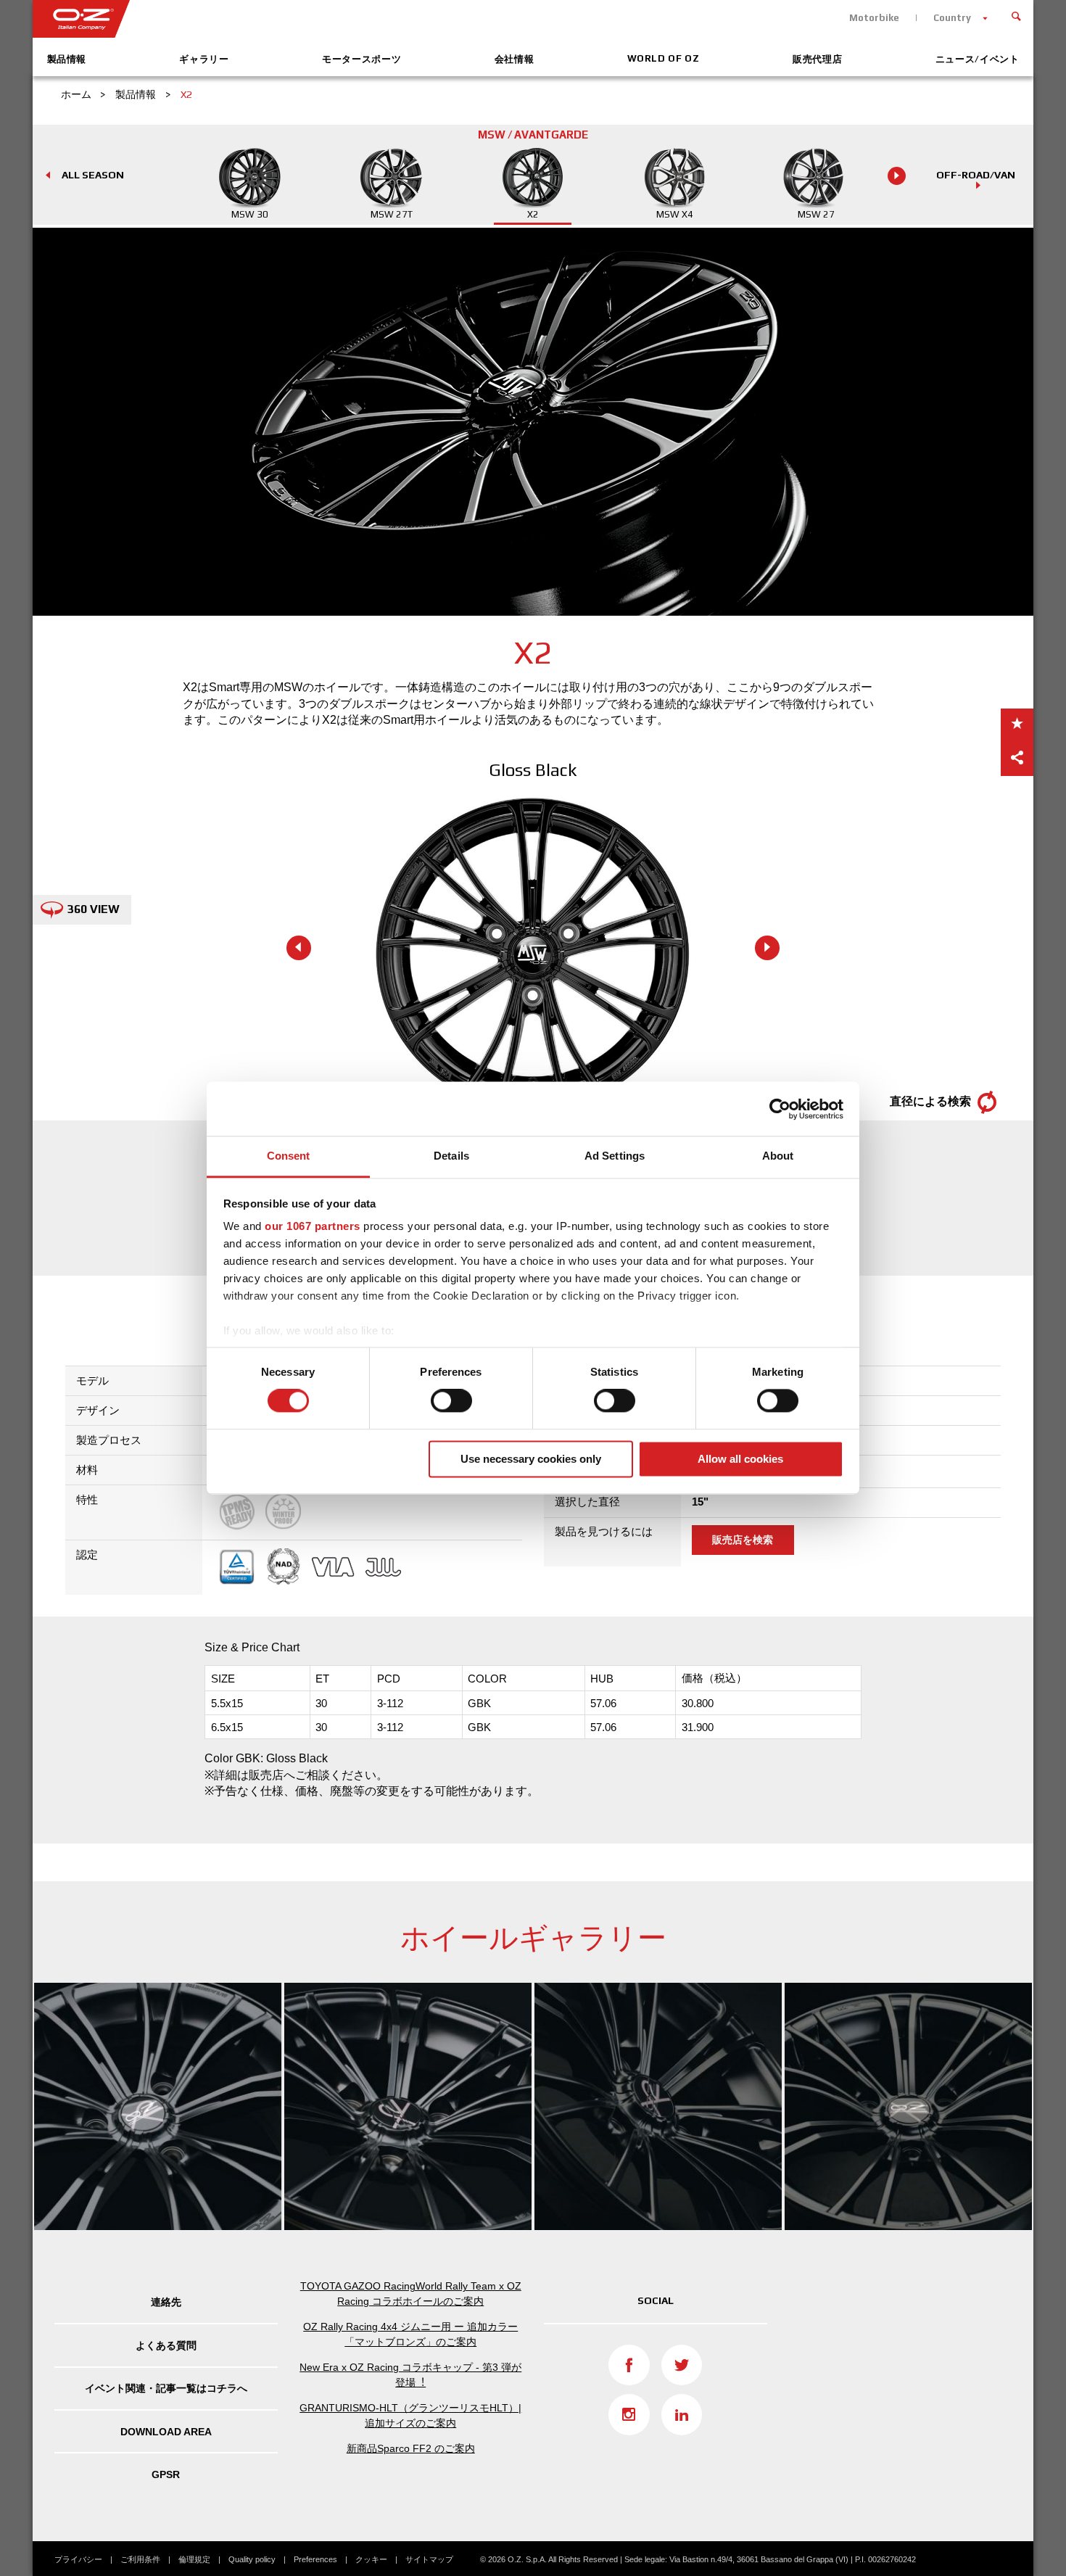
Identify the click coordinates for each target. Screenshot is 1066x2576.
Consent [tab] (289, 1156)
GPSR (166, 2474)
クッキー (371, 2559)
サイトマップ (429, 2559)
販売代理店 (817, 59)
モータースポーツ (361, 59)
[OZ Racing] (283, 19)
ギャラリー (204, 59)
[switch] (451, 1401)
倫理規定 (194, 2559)
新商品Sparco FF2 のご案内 (411, 2448)
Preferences (315, 2559)
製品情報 (67, 59)
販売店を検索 (743, 1540)
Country (952, 18)
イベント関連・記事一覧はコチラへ (166, 2388)
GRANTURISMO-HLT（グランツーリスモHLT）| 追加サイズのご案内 (410, 2415)
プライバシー (78, 2559)
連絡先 (166, 2302)
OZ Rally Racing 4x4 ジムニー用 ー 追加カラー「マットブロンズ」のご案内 (410, 2334)
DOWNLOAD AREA (166, 2432)
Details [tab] (451, 1156)
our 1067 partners (313, 1226)
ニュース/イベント (978, 59)
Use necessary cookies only (531, 1459)
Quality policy (252, 2559)
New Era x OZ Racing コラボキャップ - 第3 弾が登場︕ (410, 2375)
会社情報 (515, 59)
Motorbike (874, 18)
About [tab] (778, 1156)
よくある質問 (166, 2345)
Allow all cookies (740, 1459)
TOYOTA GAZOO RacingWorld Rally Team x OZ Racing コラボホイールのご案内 (411, 2294)
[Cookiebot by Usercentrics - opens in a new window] (780, 1109)
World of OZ (664, 58)
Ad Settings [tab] (615, 1156)
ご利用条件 (140, 2559)
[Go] (1017, 15)
